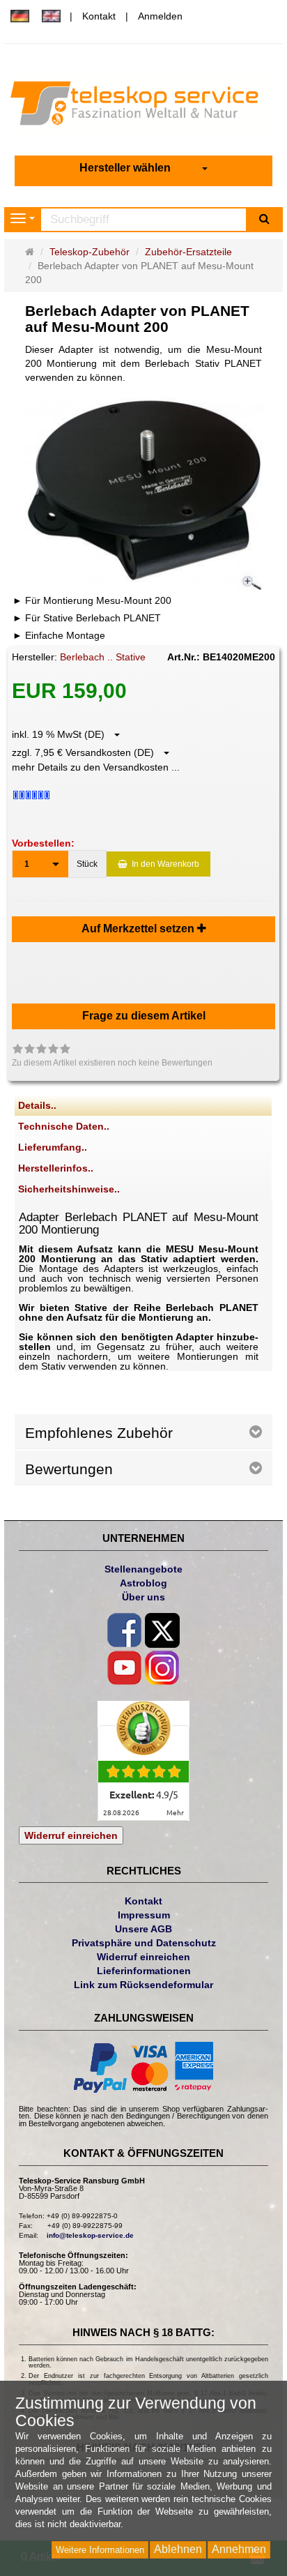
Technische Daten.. (64, 1126)
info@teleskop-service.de (90, 2235)
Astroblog (143, 1583)
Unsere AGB (143, 1929)
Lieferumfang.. (53, 1147)
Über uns (143, 1597)
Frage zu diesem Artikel (144, 1016)
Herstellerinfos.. (56, 1168)
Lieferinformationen (144, 1971)
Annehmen (239, 2549)
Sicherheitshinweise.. (69, 1189)
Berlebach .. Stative (103, 657)
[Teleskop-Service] (143, 107)
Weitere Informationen (100, 2550)
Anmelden (160, 16)
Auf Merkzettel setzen (139, 929)
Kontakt (99, 16)
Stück (87, 864)
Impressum (144, 1915)
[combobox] (143, 168)
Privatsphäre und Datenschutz (144, 1943)
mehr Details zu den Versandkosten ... (96, 767)
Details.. (37, 1105)
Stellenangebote (143, 1569)
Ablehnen (178, 2549)
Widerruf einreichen (71, 1835)
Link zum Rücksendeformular (143, 1985)
